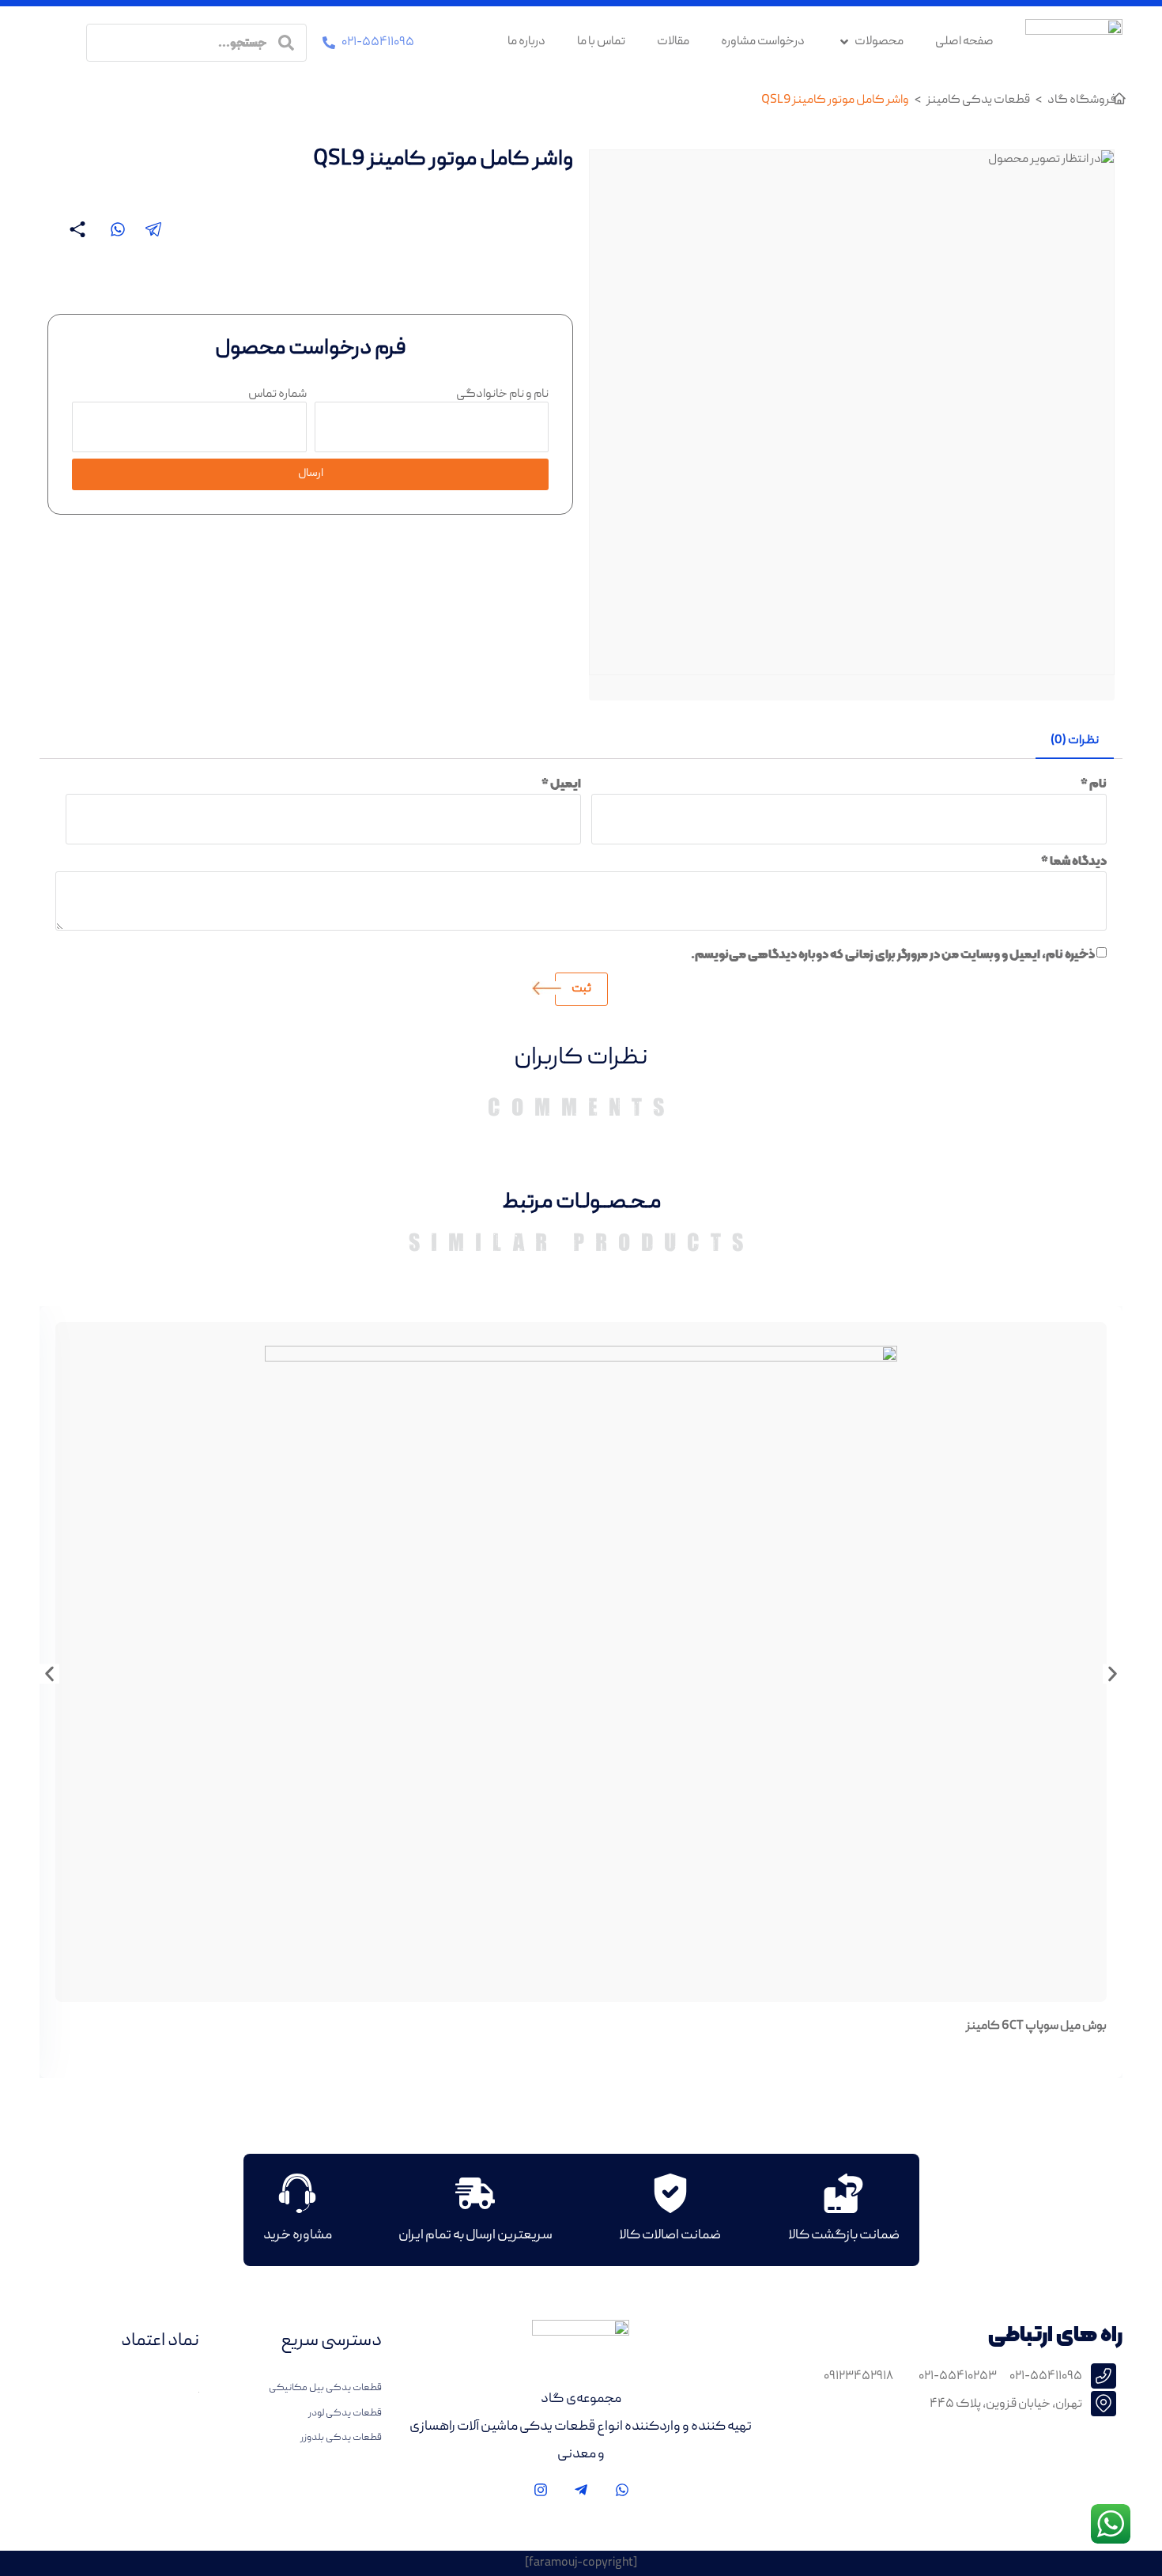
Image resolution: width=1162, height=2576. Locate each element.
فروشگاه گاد (1082, 100)
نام (1094, 784)
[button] (154, 229)
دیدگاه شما (1074, 861)
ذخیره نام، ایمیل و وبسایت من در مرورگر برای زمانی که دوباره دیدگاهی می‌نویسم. (893, 954)
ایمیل (561, 784)
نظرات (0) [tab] (1075, 741)
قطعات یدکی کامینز (978, 100)
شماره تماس (277, 395)
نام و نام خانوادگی (502, 395)
